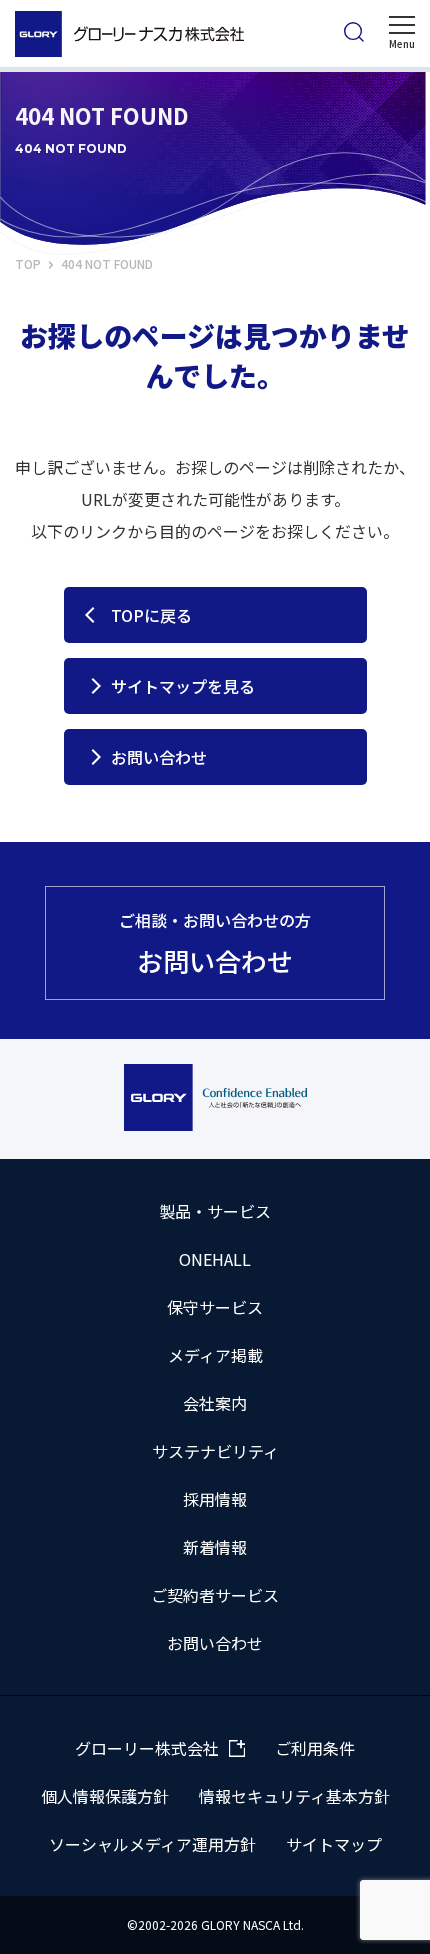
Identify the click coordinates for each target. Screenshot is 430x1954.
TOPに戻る (151, 615)
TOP (28, 263)
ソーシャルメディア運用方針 (152, 1844)
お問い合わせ (159, 757)
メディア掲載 (215, 1355)
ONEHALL (215, 1259)
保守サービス (215, 1307)
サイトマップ (334, 1844)
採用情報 (215, 1499)
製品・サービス (215, 1211)
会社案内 (215, 1403)
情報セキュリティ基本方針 (294, 1796)
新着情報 (215, 1547)
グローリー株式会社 (147, 1748)
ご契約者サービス (215, 1595)
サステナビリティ (215, 1451)
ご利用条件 (315, 1748)
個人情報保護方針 (105, 1796)
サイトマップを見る (183, 686)
